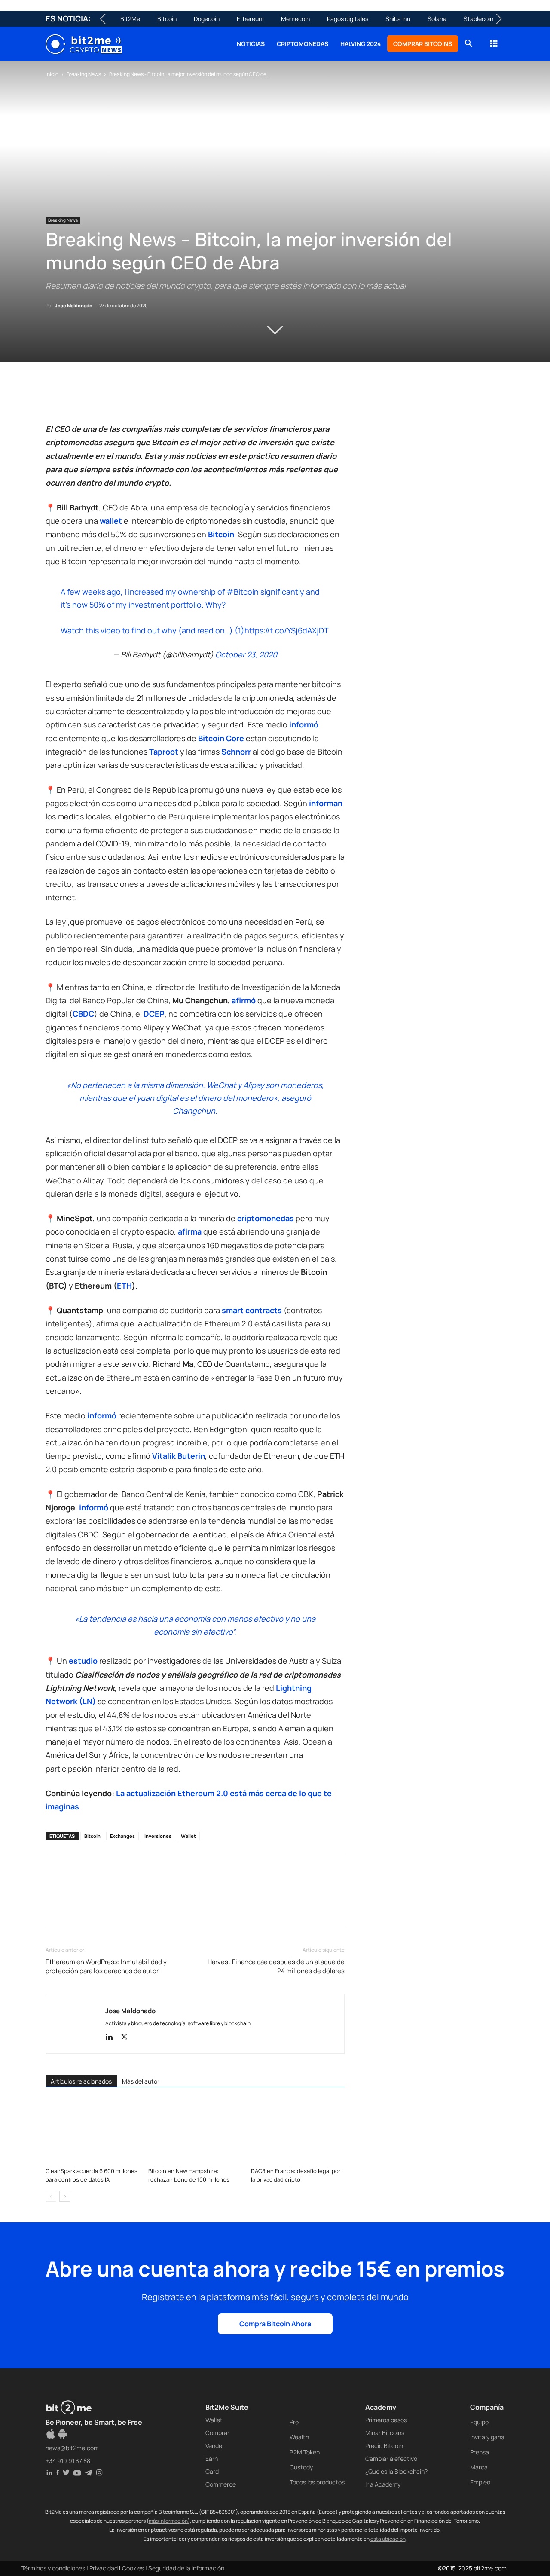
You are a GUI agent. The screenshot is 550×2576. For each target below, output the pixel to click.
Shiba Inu (398, 19)
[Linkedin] (113, 398)
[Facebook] (54, 398)
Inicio (52, 74)
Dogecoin (207, 19)
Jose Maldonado (74, 305)
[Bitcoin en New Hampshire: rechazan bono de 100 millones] (195, 2131)
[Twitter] (74, 398)
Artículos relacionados (81, 2081)
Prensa (480, 2452)
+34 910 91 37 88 (68, 2461)
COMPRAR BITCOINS (423, 44)
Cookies (133, 2568)
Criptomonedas (302, 44)
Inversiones (158, 1836)
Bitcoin (167, 19)
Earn (212, 2458)
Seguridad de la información (186, 2568)
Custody (301, 2467)
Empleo (480, 2482)
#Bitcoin (243, 592)
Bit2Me (130, 19)
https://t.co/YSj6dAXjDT (287, 630)
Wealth (299, 2437)
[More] (193, 398)
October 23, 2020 (246, 654)
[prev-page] (51, 2196)
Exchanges (122, 1836)
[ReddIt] (133, 398)
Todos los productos (317, 2482)
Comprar (217, 2433)
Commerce (221, 2484)
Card (212, 2471)
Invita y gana (487, 2437)
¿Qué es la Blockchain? (396, 2471)
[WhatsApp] (94, 398)
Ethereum (250, 19)
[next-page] (65, 2196)
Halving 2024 (361, 44)
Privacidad (104, 2568)
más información (168, 2521)
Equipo (479, 2422)
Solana (437, 19)
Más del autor (141, 2081)
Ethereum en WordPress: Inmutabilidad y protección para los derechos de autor (106, 1966)
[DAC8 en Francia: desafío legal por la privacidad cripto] (298, 2131)
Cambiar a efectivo (391, 2458)
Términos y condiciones (53, 2568)
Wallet (188, 1836)
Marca (479, 2467)
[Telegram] (173, 398)
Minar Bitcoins (385, 2433)
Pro (294, 2422)
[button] (468, 44)
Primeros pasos (386, 2420)
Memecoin (295, 19)
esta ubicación (388, 2539)
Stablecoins (480, 19)
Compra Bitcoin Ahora (275, 2324)
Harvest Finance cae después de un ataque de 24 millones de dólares (276, 1966)
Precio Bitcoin (384, 2446)
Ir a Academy (383, 2484)
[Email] (153, 398)
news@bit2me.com (72, 2448)
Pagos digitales (348, 19)
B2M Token (305, 2452)
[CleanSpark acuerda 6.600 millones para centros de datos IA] (92, 2131)
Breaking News (84, 74)
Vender (215, 2446)
